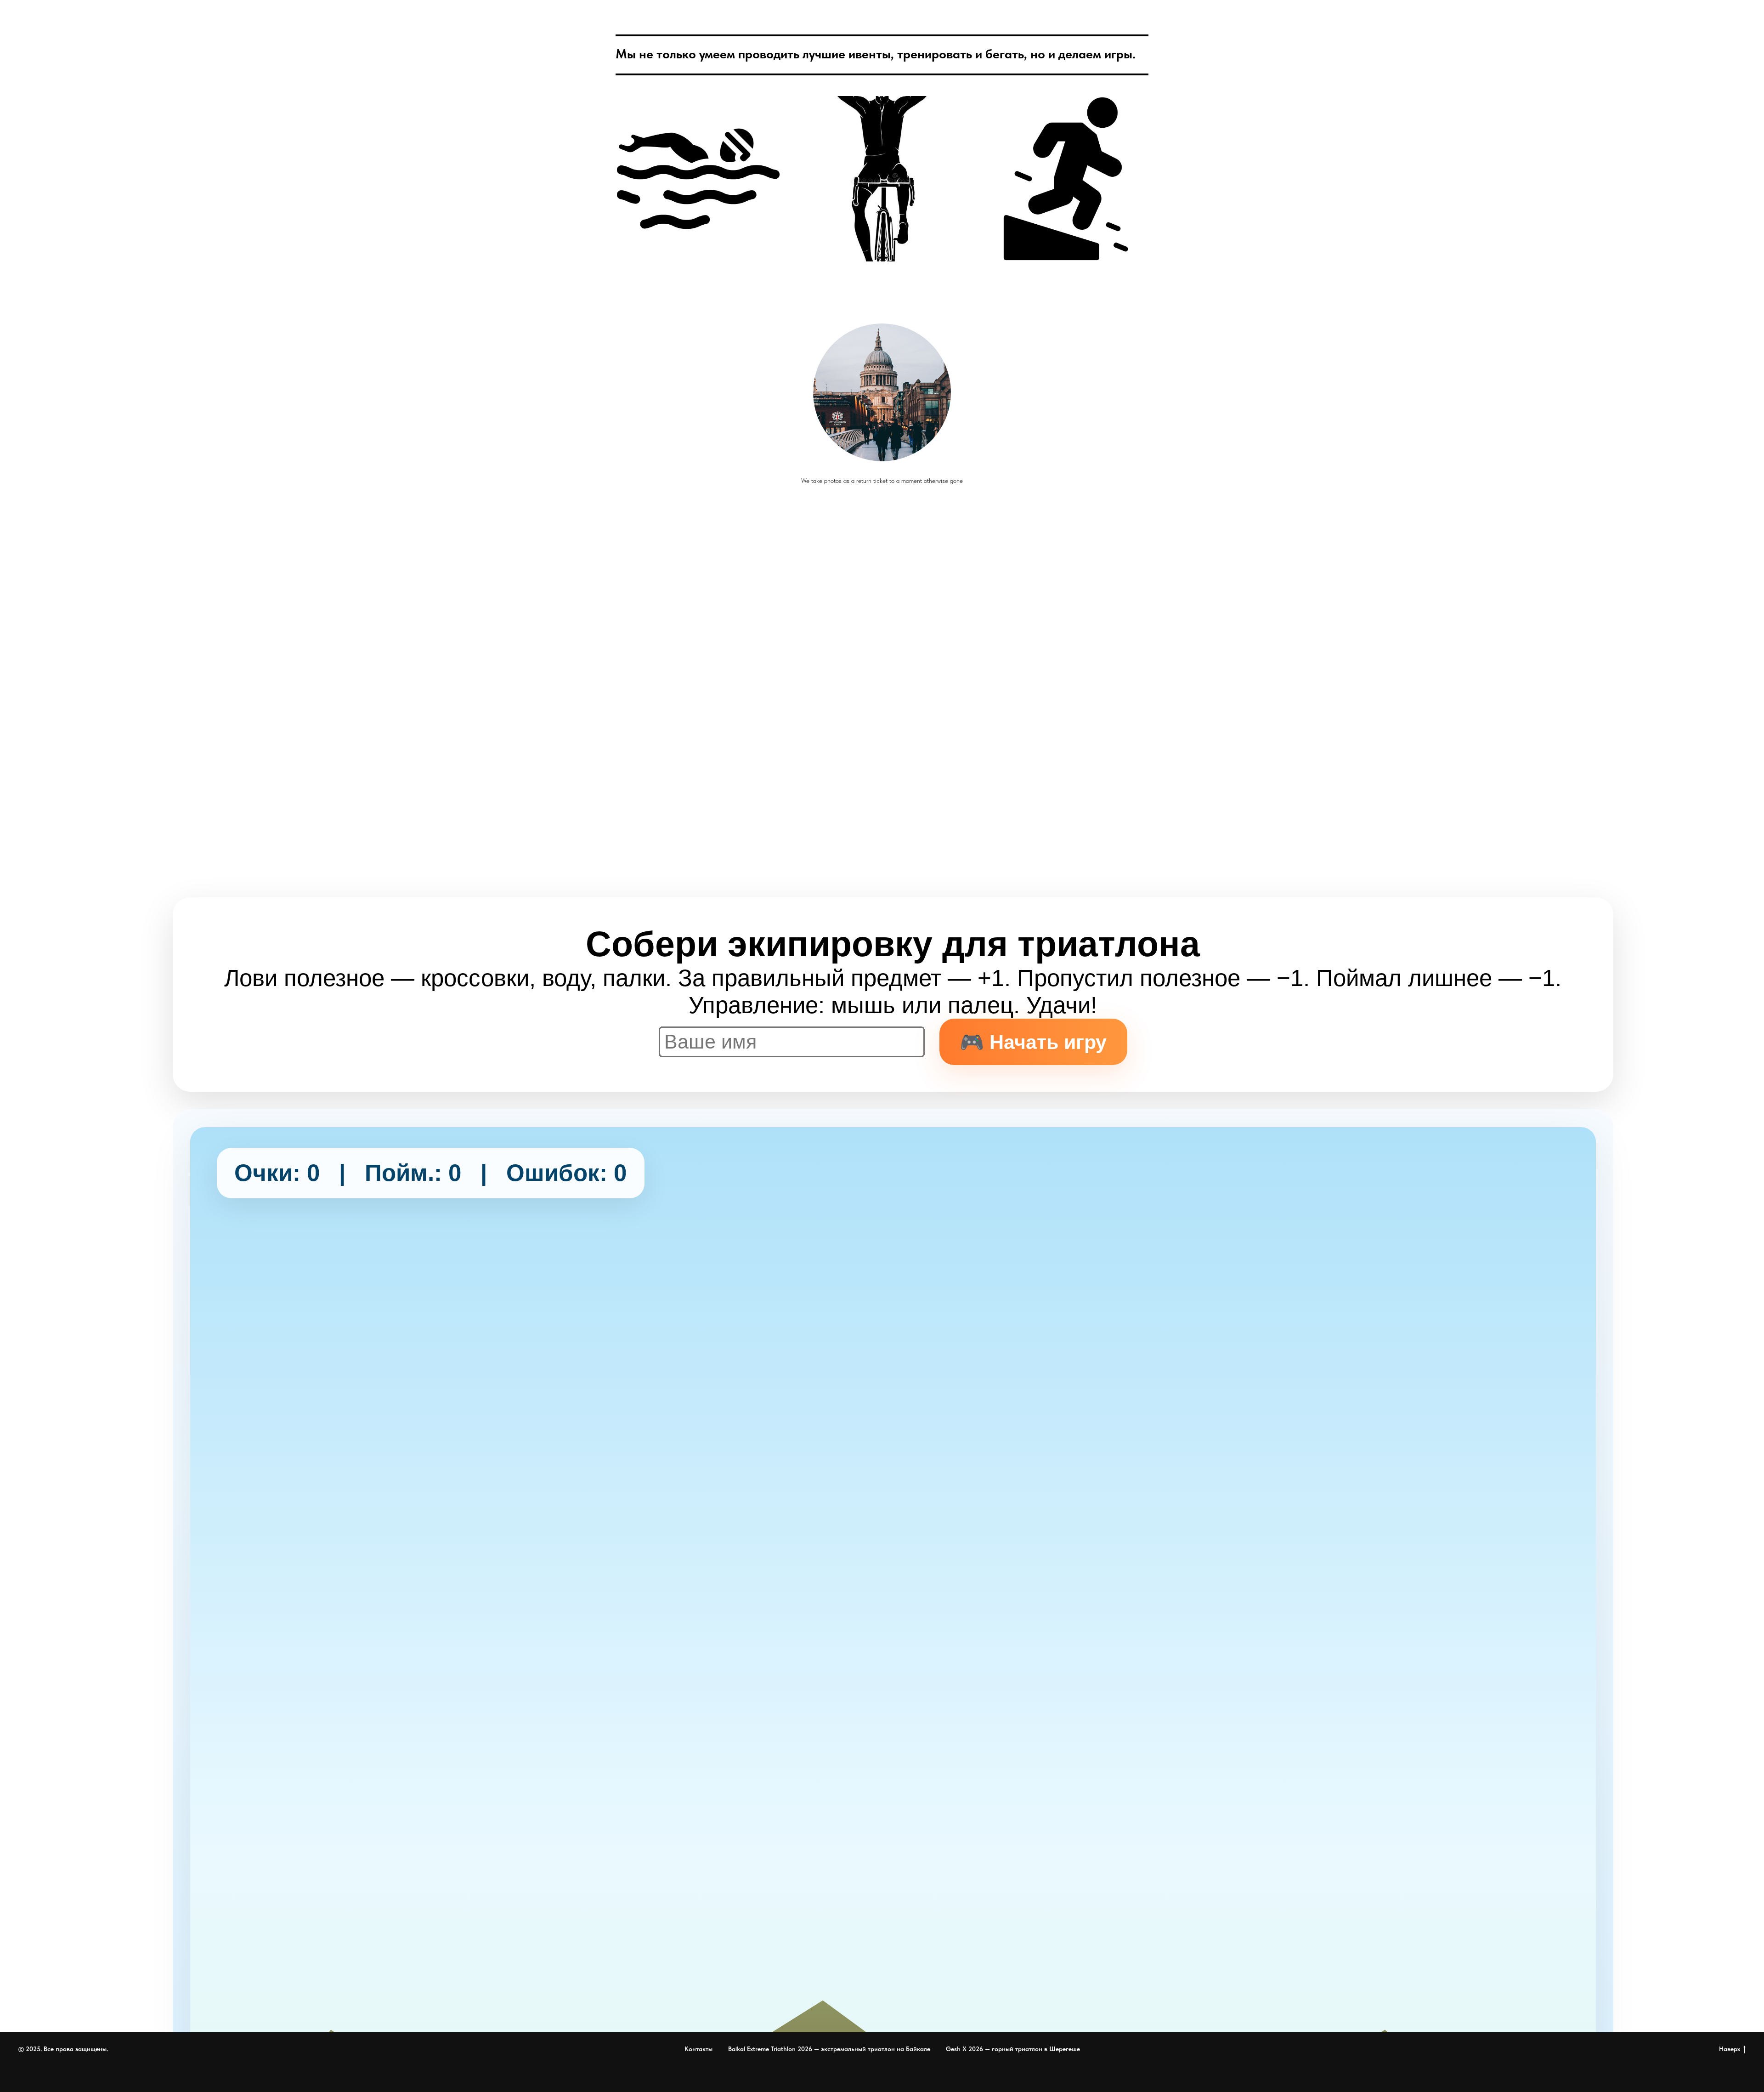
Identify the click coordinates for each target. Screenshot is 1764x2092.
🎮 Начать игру (1033, 1042)
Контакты (698, 2049)
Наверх (1730, 2049)
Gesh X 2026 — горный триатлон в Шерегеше (1013, 2049)
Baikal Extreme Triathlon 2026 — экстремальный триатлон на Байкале (829, 2049)
